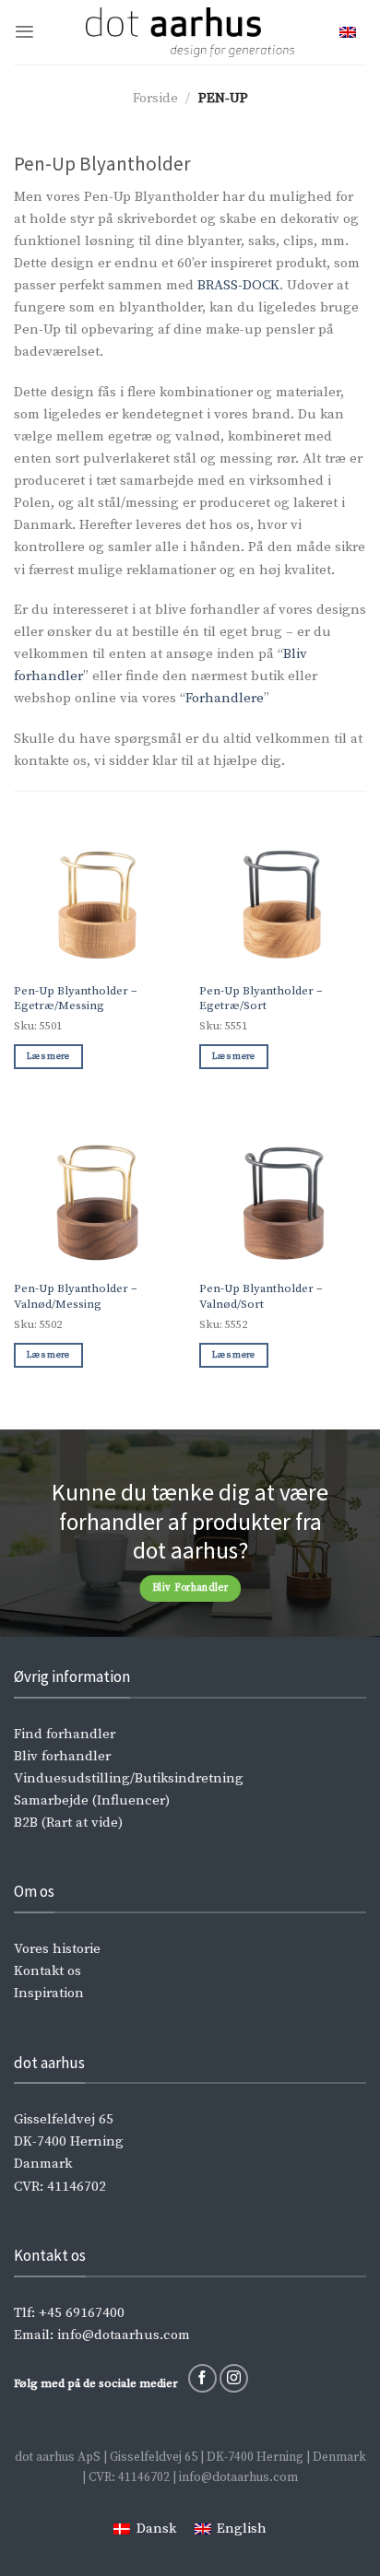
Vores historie (57, 1949)
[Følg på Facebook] (202, 2378)
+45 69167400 (82, 2313)
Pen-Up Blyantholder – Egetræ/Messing (76, 999)
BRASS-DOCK (238, 285)
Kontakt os (47, 1971)
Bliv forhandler (62, 1756)
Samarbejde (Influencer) (92, 1800)
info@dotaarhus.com (124, 2335)
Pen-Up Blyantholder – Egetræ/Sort (261, 999)
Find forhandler (65, 1734)
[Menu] (24, 32)
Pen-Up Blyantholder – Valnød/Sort (261, 1296)
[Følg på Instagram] (234, 2378)
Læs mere (48, 1056)
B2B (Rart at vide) (68, 1823)
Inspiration (49, 1993)
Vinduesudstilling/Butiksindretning (129, 1778)
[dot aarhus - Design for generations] (190, 32)
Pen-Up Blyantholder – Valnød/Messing (76, 1296)
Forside (155, 98)
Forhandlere (225, 698)
